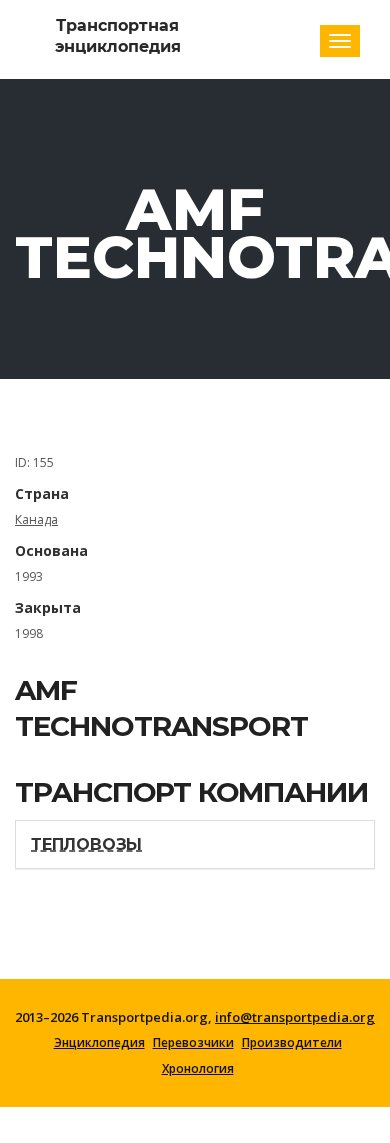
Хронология (198, 1069)
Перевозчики (193, 1043)
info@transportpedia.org (295, 1017)
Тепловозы (86, 844)
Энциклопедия (99, 1043)
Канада (36, 519)
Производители (292, 1043)
